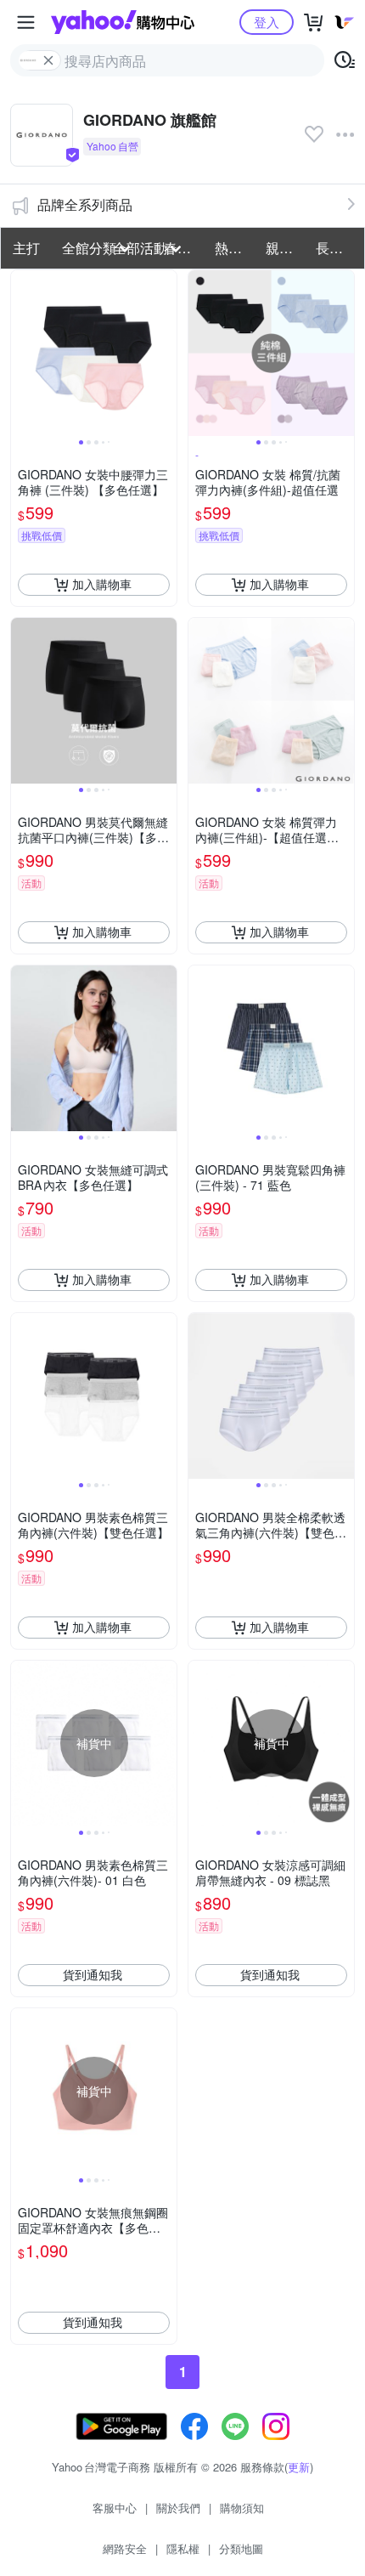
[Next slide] (166, 353)
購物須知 (242, 2508)
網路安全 (125, 2548)
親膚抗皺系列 (286, 248)
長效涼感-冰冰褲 (336, 248)
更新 (299, 2467)
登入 (267, 22)
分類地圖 (241, 2548)
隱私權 (183, 2548)
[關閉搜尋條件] (48, 60)
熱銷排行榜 (235, 248)
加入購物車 (102, 584)
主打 (26, 248)
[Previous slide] (22, 353)
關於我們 (178, 2508)
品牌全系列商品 (85, 204)
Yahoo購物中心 (123, 22)
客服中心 (115, 2508)
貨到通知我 (93, 1974)
